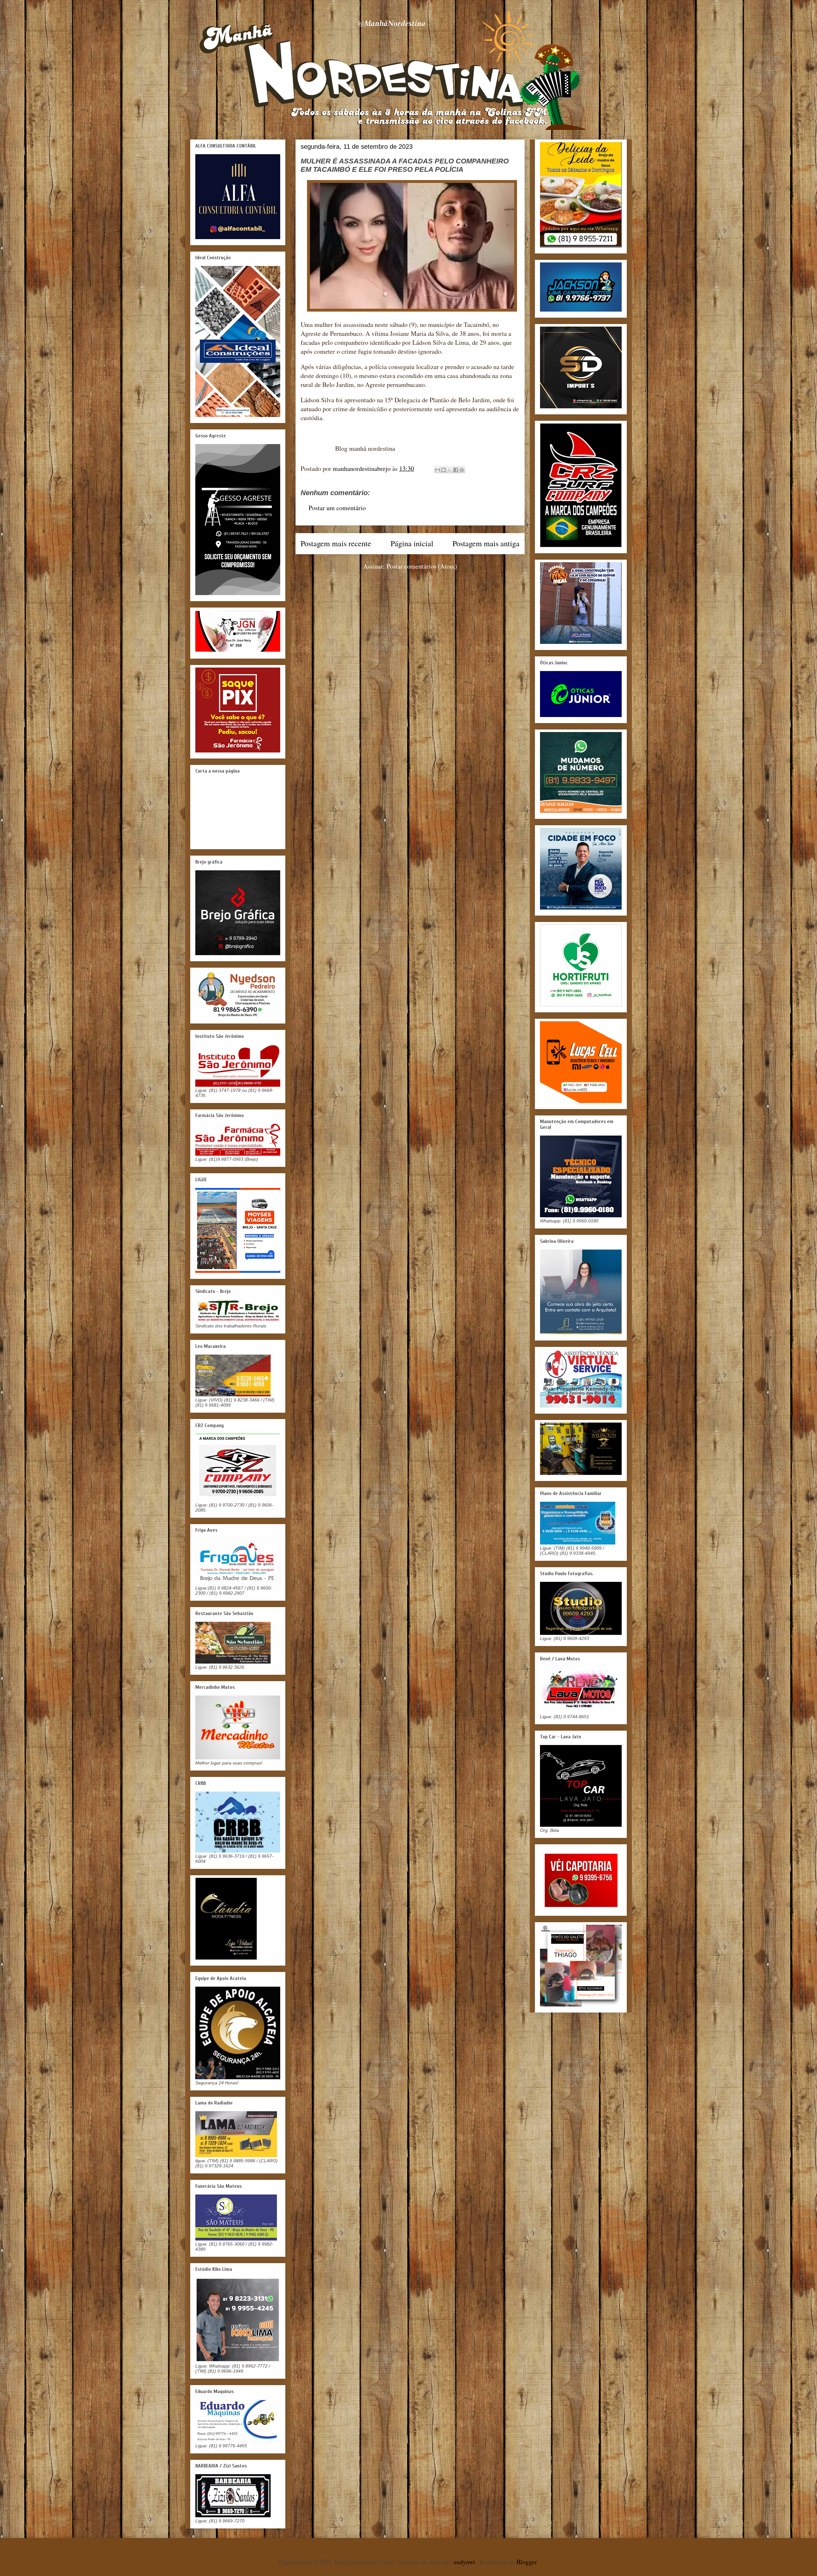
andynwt (464, 2562)
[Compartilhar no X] (450, 470)
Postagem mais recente (336, 543)
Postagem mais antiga (486, 543)
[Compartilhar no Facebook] (456, 470)
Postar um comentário (337, 508)
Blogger (527, 2562)
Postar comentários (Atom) (422, 566)
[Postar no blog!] (444, 470)
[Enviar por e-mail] (438, 470)
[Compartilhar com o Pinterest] (462, 470)
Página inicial (412, 543)
